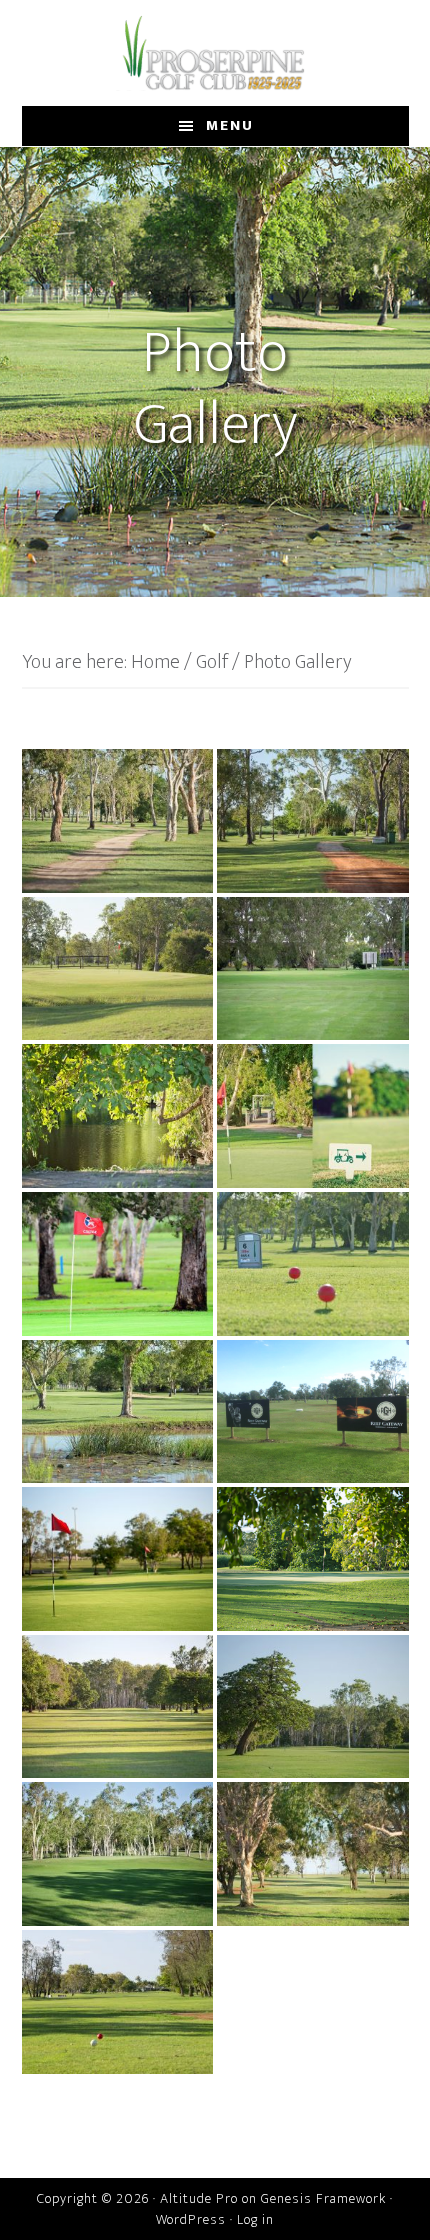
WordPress (191, 2219)
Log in (255, 2219)
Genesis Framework (323, 2198)
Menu (230, 125)
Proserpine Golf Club (215, 53)
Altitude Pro (199, 2198)
